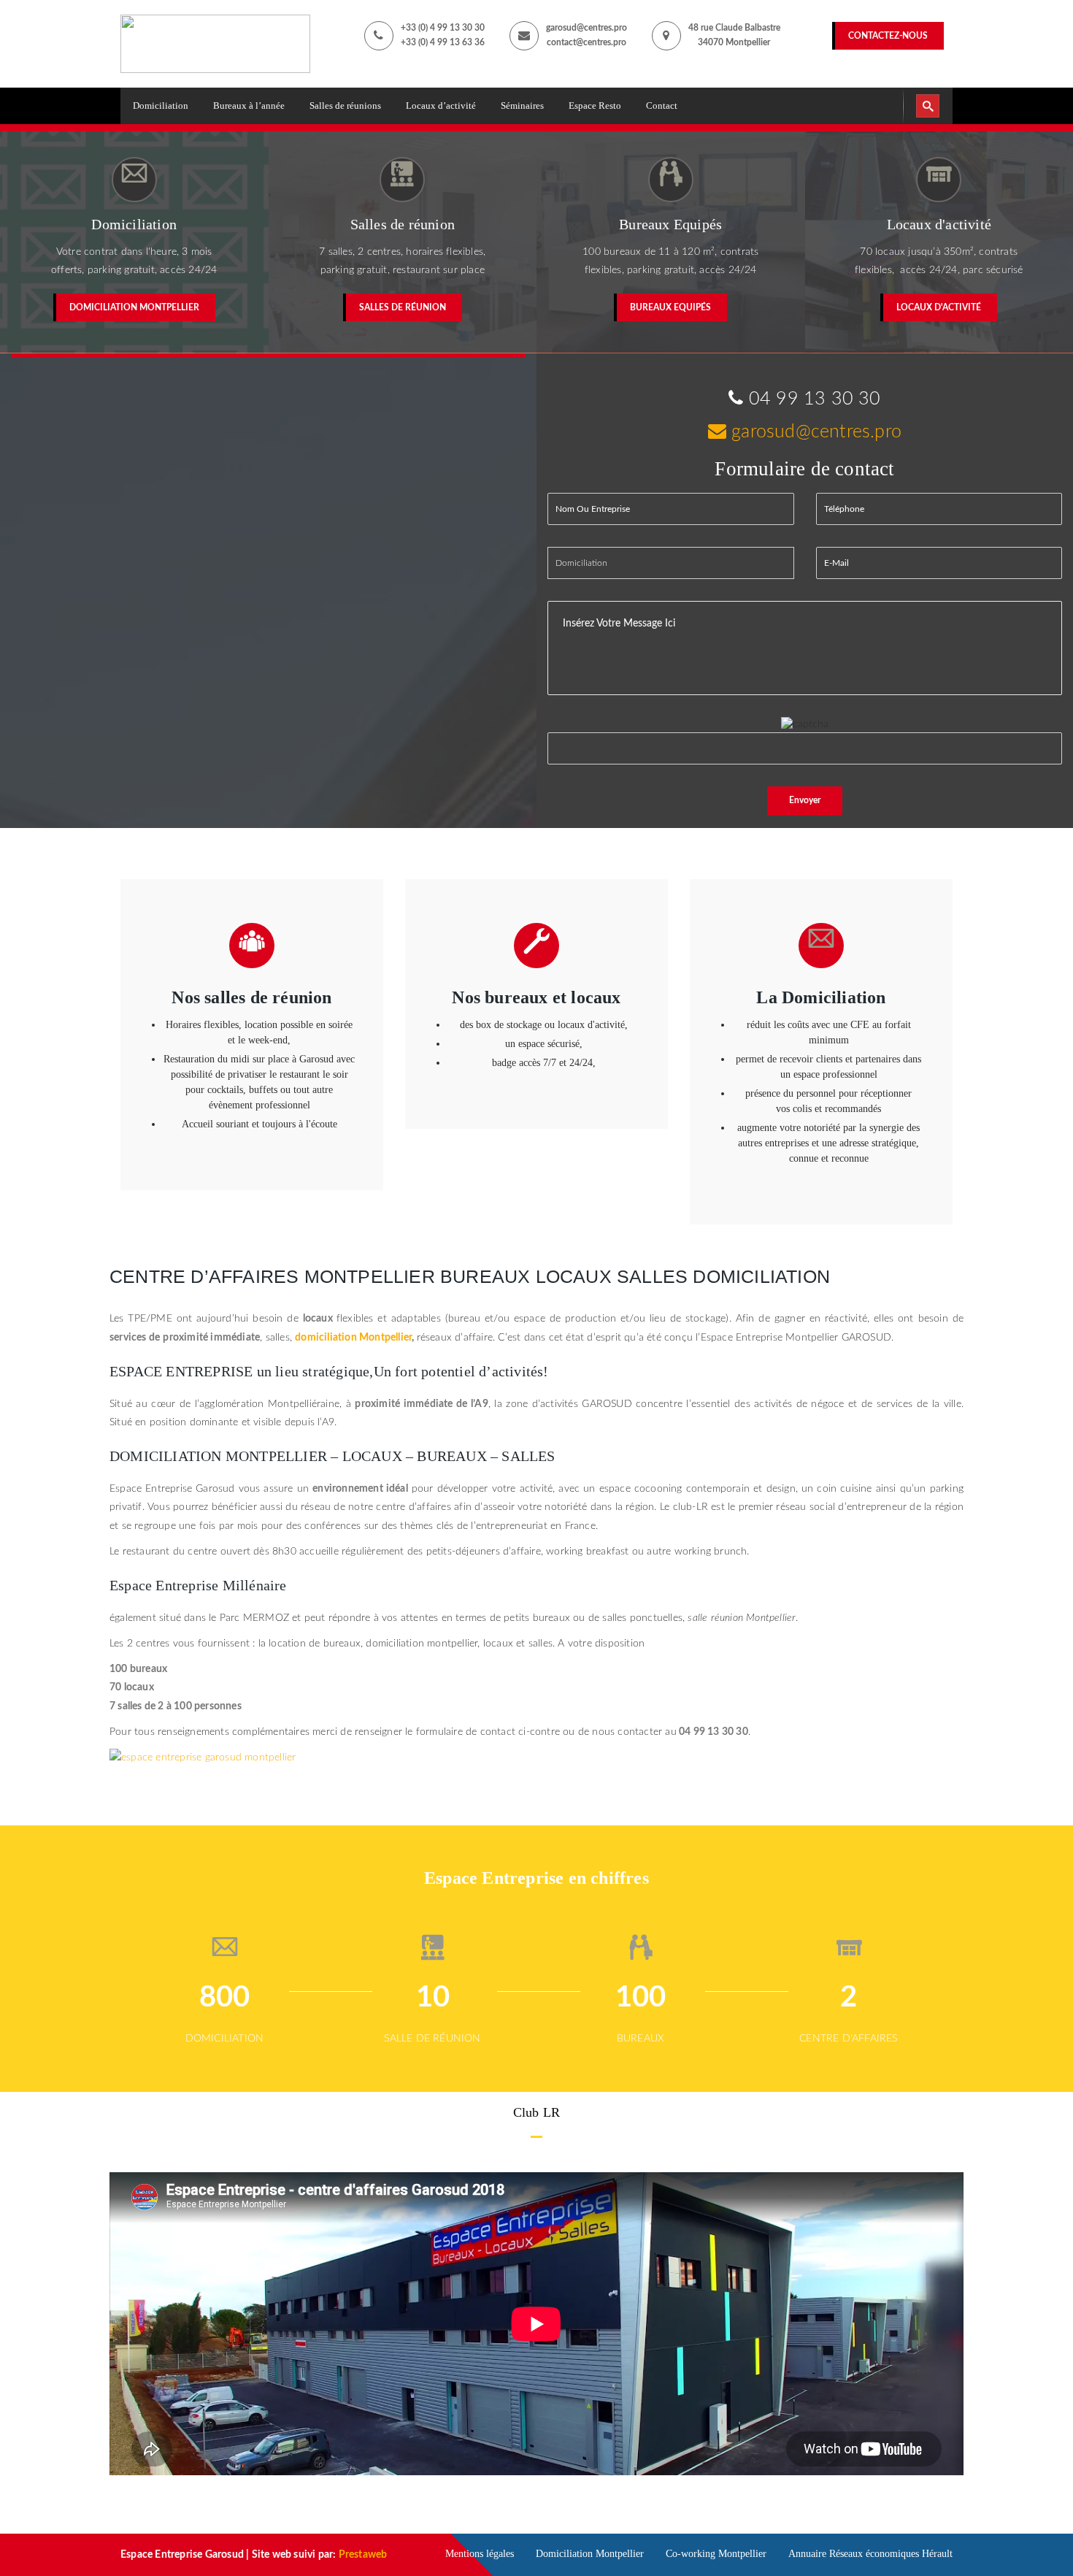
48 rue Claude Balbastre (734, 28)
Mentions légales (480, 2554)
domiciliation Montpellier (353, 1338)
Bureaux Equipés (670, 307)
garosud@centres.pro (587, 28)
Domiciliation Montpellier (134, 307)
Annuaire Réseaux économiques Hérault (870, 2554)
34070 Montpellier (734, 42)
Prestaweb (363, 2555)
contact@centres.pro (587, 42)
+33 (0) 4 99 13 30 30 (443, 28)
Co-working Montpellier (716, 2554)
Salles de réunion (403, 307)
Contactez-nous (888, 36)
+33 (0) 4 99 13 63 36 (443, 42)
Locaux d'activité (939, 307)
